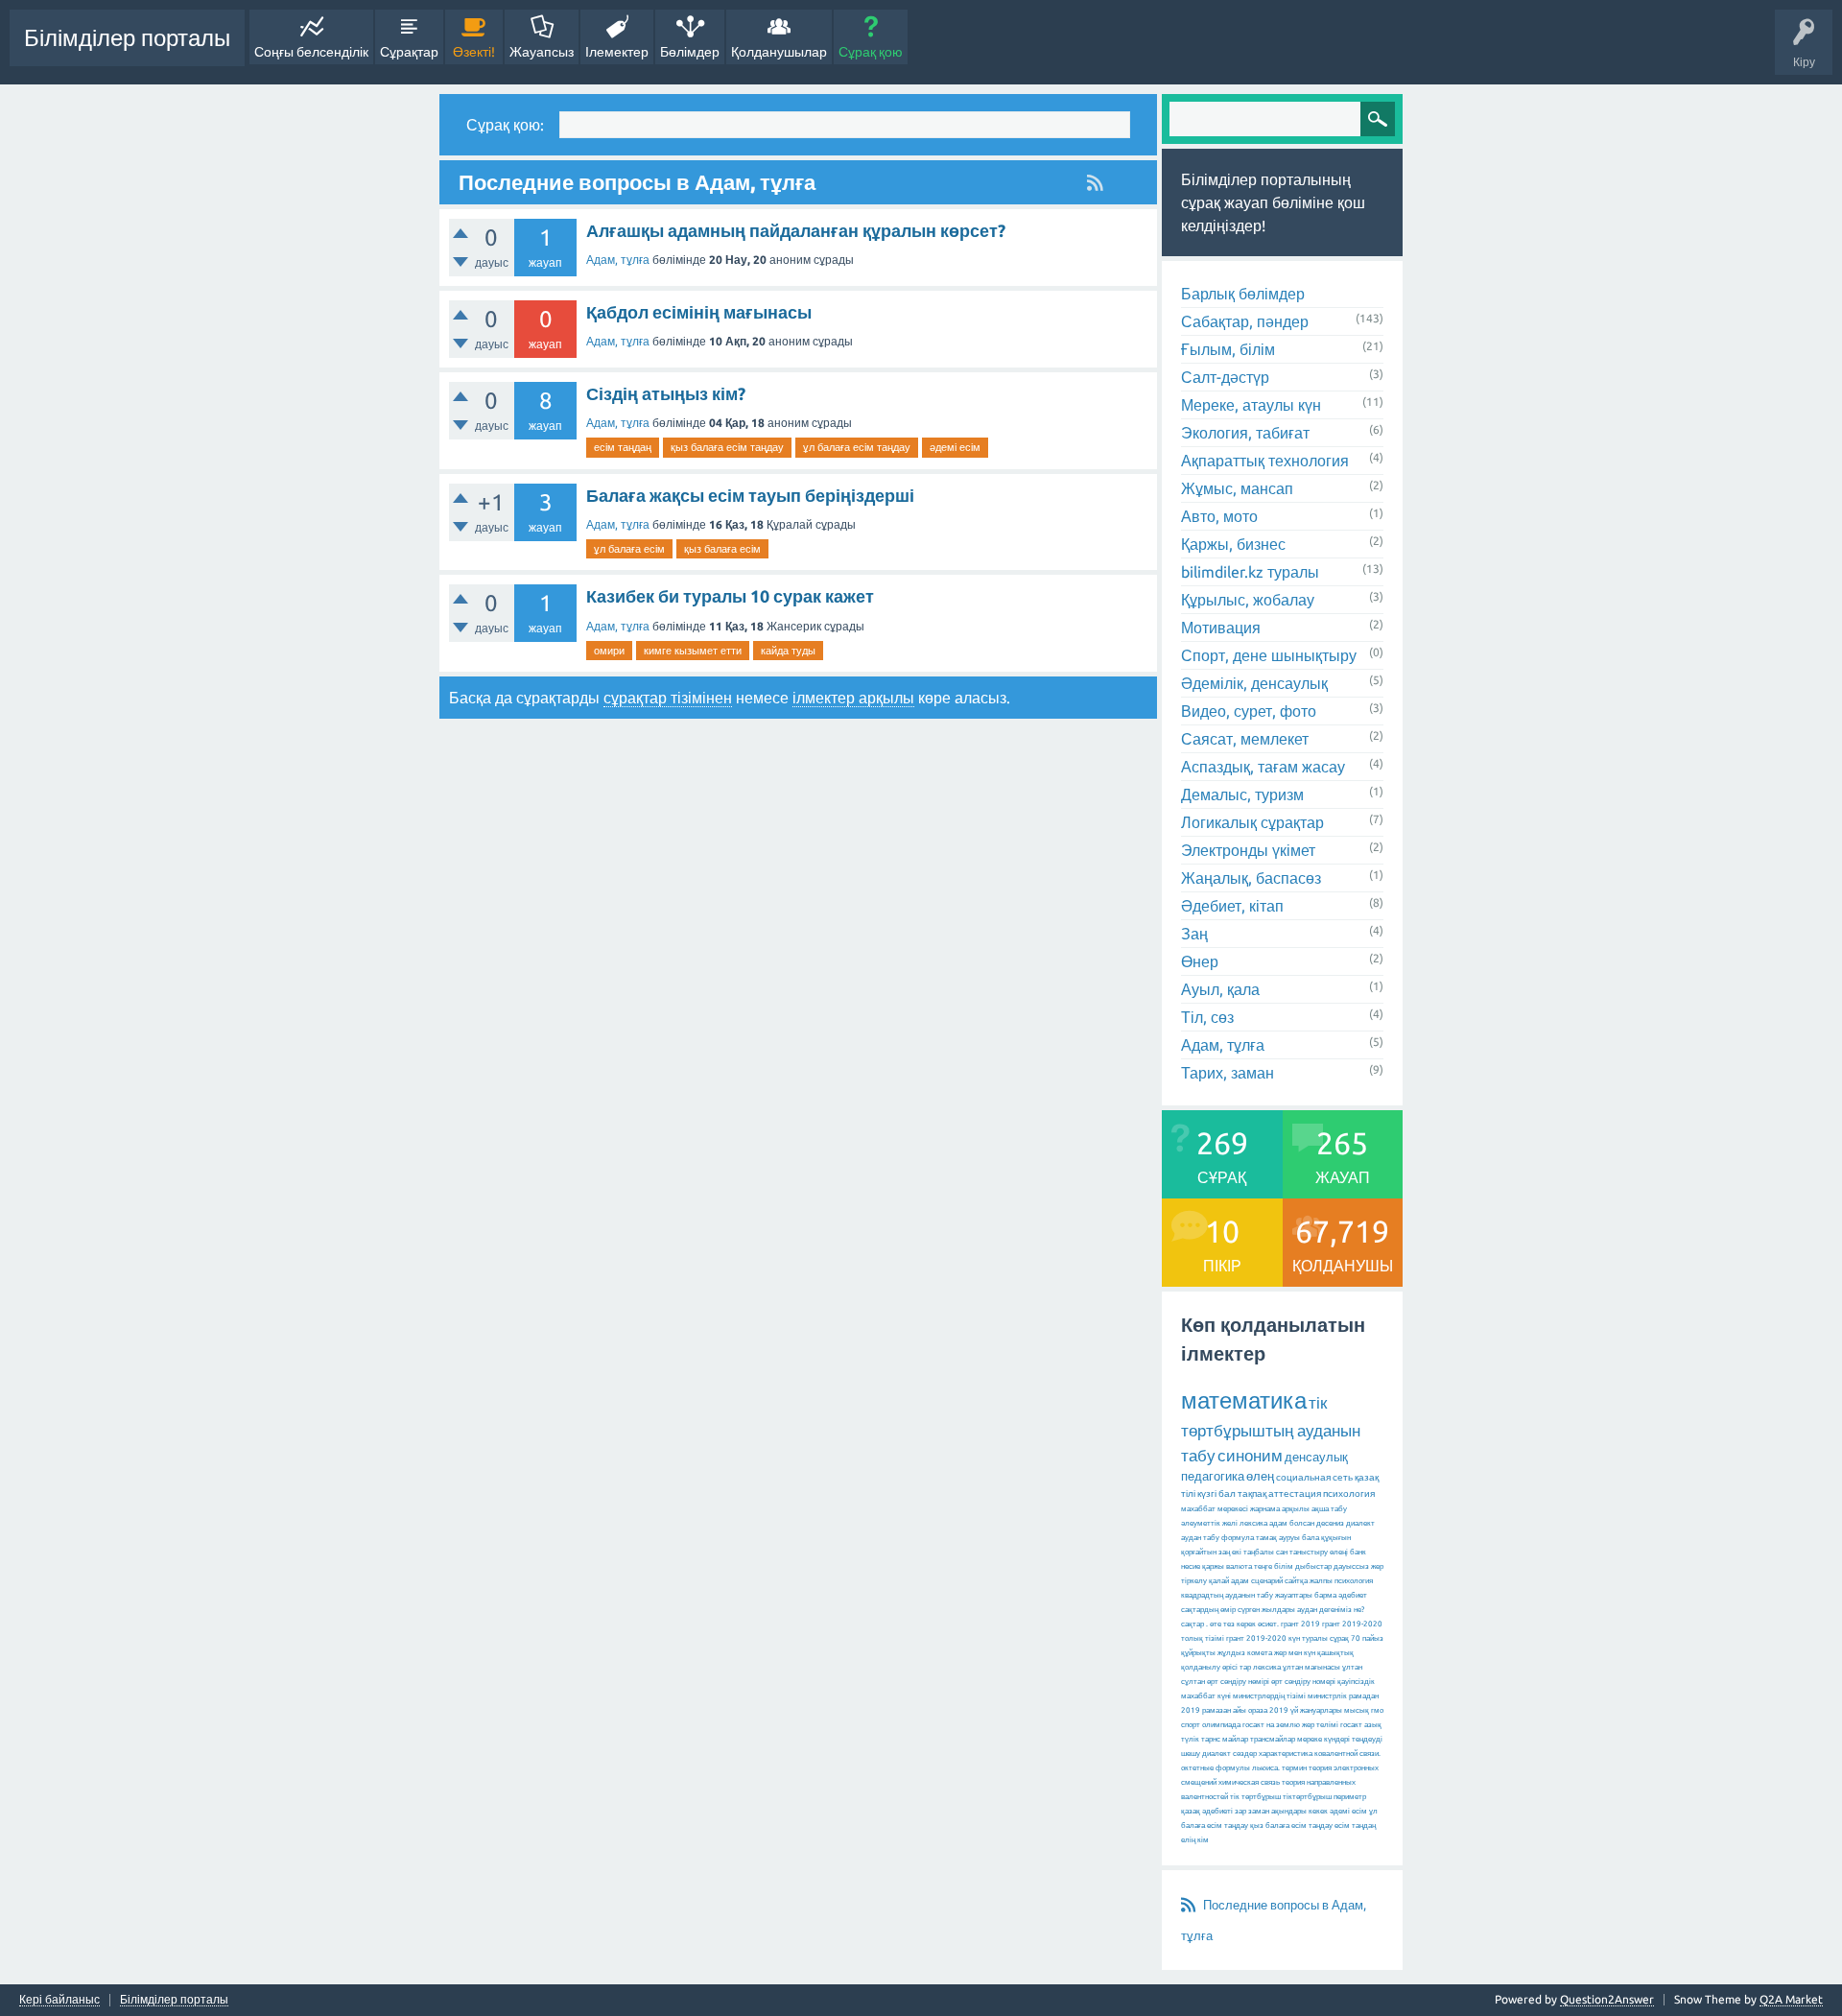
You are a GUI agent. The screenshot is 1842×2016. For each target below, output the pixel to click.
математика (1244, 1400)
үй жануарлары (1316, 1710)
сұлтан (1193, 1682)
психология (1349, 1494)
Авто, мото (1219, 516)
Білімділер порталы (127, 38)
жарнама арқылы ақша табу (1299, 1509)
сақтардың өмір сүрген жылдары (1238, 1610)
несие (1191, 1566)
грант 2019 (1300, 1624)
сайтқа (1296, 1581)
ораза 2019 (1268, 1710)
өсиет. (1268, 1624)
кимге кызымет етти (693, 651)
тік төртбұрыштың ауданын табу (1271, 1429)
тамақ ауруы (1278, 1538)
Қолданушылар (779, 52)
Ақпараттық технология (1265, 461)
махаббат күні (1206, 1696)
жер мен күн (1295, 1653)
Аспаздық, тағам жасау (1263, 767)
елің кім (1195, 1840)
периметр (1350, 1797)
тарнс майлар (1225, 1739)
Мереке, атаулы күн (1251, 405)
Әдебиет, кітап (1232, 906)
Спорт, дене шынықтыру (1269, 655)
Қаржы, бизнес (1233, 544)
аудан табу (1200, 1538)
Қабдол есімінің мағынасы (699, 312)
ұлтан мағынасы (1311, 1667)
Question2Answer (1607, 1999)
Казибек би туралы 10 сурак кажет (730, 596)
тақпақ (1252, 1494)
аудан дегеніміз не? (1331, 1610)
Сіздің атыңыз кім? (666, 393)
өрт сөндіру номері (1303, 1682)
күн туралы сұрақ (1319, 1638)
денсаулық (1316, 1457)
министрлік (1327, 1696)
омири (609, 651)
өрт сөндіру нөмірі (1238, 1682)
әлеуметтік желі (1209, 1523)
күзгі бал (1216, 1494)
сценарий (1267, 1581)
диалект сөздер (1229, 1754)
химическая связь (1249, 1782)
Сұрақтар (409, 52)
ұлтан (1352, 1667)
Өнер (1200, 961)
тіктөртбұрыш (1307, 1797)
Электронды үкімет (1248, 850)
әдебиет (1353, 1595)
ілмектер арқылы (853, 698)
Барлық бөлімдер (1243, 294)
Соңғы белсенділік (311, 52)
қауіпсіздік (1356, 1682)
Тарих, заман (1228, 1073)
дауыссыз (1351, 1566)
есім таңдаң (623, 447)
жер (1377, 1566)
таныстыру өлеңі (1319, 1552)
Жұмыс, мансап (1237, 488)
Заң (1194, 934)
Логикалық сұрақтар (1252, 822)
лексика (1253, 1523)
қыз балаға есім (722, 549)
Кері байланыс (59, 2000)
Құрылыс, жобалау (1248, 600)
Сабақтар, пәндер (1245, 321)
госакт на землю (1271, 1725)
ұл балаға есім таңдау (857, 447)
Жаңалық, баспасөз (1251, 878)
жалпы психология (1341, 1581)
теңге (1263, 1566)
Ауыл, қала (1220, 989)
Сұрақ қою (871, 52)
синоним (1250, 1455)
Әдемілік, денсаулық (1254, 683)
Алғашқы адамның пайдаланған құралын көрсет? (796, 230)
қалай (1219, 1581)
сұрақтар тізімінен (668, 698)
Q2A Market (1791, 1999)
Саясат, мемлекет (1245, 739)
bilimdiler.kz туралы (1250, 572)
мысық (1357, 1710)
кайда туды (788, 651)
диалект (1360, 1523)
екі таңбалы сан (1260, 1552)
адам (1240, 1581)
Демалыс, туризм (1242, 795)
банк (1358, 1552)
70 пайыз (1367, 1638)
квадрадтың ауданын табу (1227, 1595)
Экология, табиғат (1245, 433)
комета (1260, 1653)
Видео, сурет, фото (1249, 711)
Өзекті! (474, 52)
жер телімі (1320, 1725)
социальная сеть (1314, 1477)
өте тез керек (1233, 1624)
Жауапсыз (542, 52)
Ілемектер (617, 52)
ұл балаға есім (629, 549)
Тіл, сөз (1207, 1017)
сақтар (1193, 1624)
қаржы (1213, 1566)
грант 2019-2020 (1256, 1638)
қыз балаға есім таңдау (727, 447)
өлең (1260, 1476)
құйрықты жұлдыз (1213, 1653)
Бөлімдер (690, 52)
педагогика (1213, 1476)
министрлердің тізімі (1269, 1696)
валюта (1239, 1566)
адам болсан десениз (1307, 1523)
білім (1284, 1566)
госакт (1351, 1725)
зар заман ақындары (1271, 1811)
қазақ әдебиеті (1207, 1811)
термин (1294, 1768)
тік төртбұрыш (1255, 1797)
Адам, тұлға (618, 260)
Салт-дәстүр (1225, 377)
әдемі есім (955, 447)
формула (1238, 1538)
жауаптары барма (1306, 1595)
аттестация (1295, 1494)
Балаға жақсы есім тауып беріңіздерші (750, 495)
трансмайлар (1273, 1739)
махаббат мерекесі (1215, 1509)
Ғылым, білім (1228, 349)
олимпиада (1221, 1725)
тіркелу (1194, 1581)
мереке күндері (1323, 1739)
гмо (1377, 1710)
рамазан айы (1224, 1710)
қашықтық (1335, 1653)
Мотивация (1221, 628)
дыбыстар (1313, 1566)
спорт (1191, 1725)
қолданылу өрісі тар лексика (1231, 1667)
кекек (1318, 1811)
